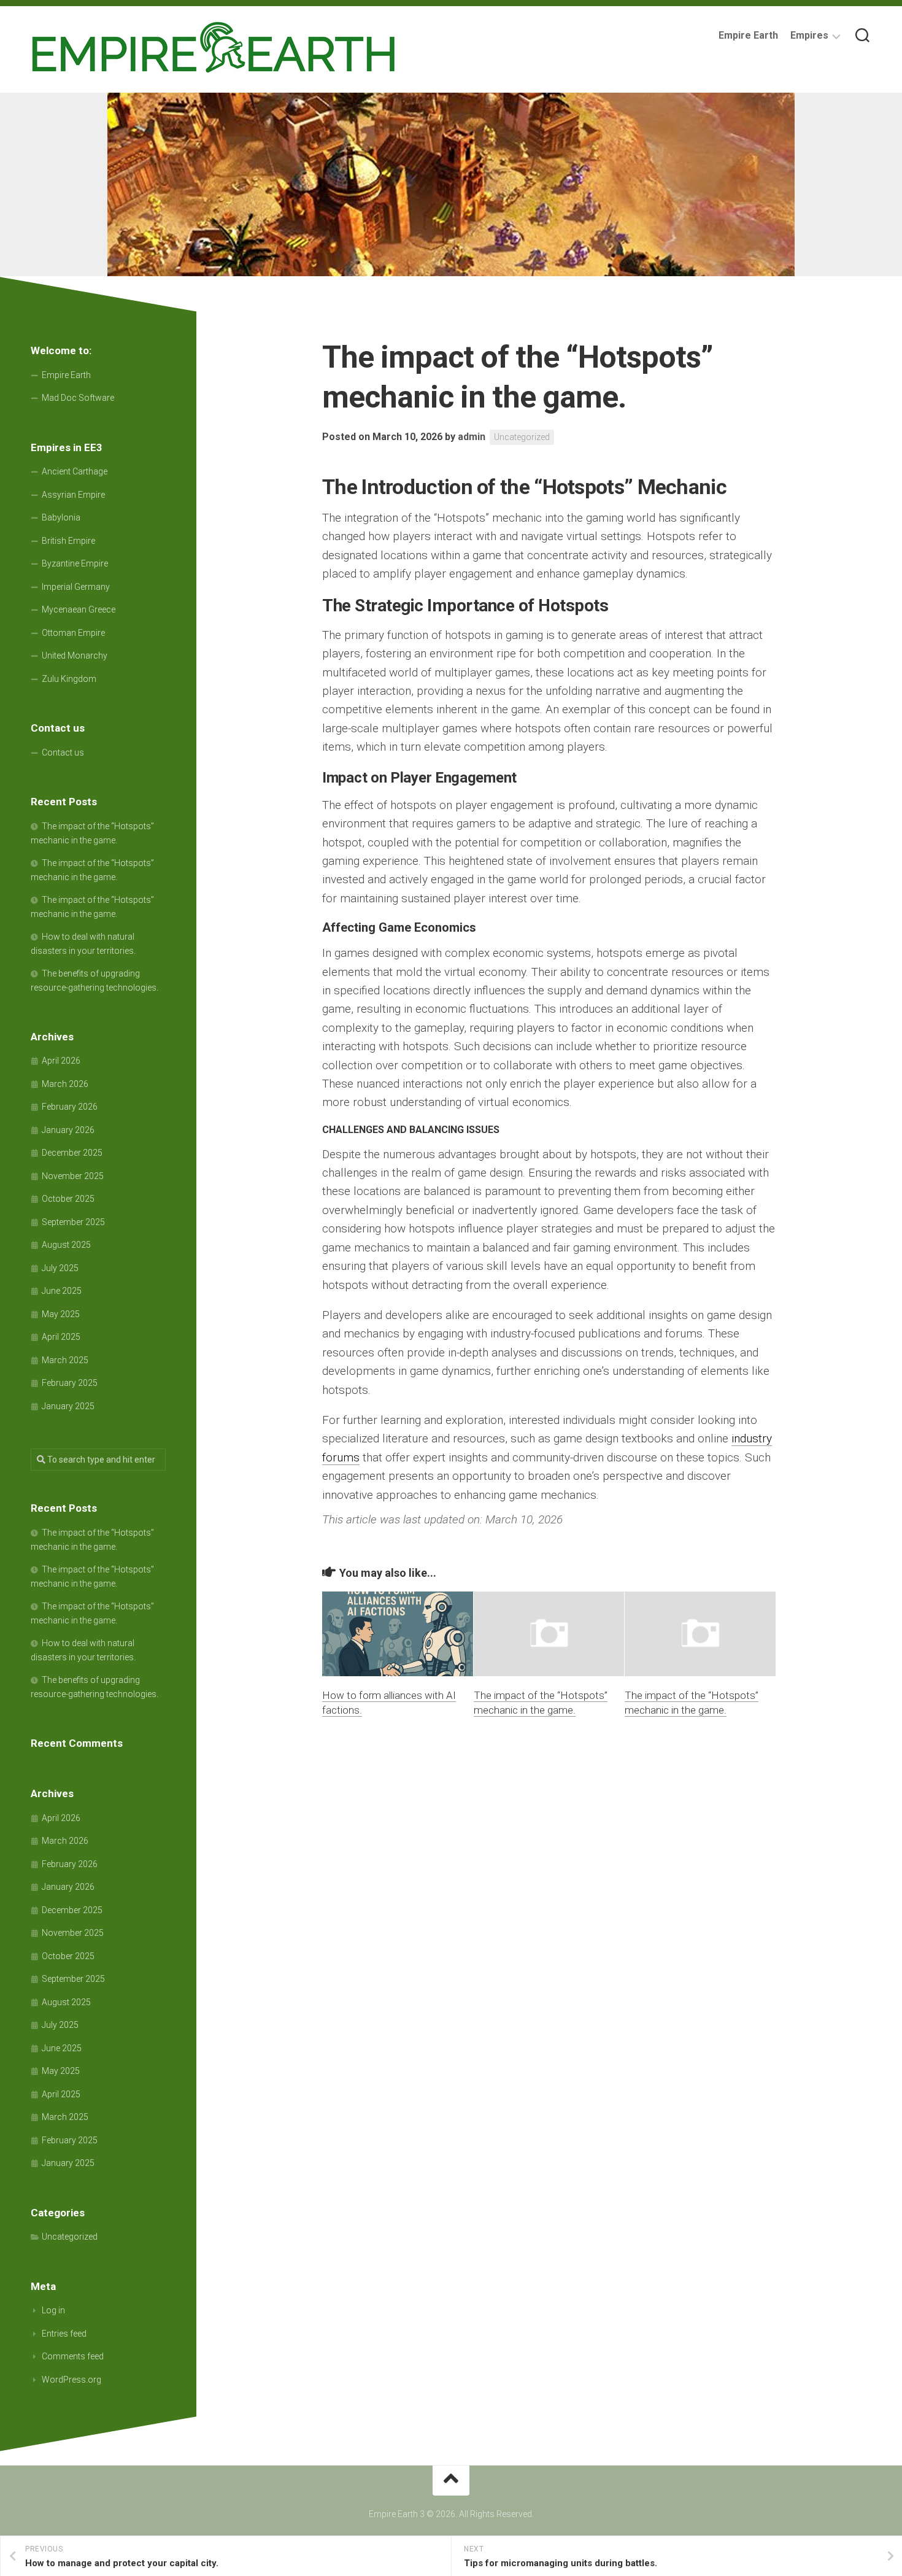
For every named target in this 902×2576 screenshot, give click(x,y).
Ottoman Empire (73, 633)
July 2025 (60, 1268)
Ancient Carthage (75, 471)
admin (472, 437)
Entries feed (64, 2334)
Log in (53, 2310)
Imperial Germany (76, 587)
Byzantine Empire (75, 563)
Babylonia (61, 517)
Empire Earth (748, 35)
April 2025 (61, 1337)
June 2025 (62, 1291)
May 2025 (61, 1314)
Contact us (63, 752)
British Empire (68, 541)
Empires (809, 35)
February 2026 (70, 1107)
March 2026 (65, 1084)
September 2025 (73, 1222)
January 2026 (68, 1130)
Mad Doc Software (78, 398)
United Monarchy (75, 656)
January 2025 (68, 1406)
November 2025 (73, 1176)
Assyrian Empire (73, 495)
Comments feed (73, 2356)
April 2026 (61, 1061)
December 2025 (72, 1153)
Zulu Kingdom (69, 679)
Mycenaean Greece (79, 609)
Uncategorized (522, 437)
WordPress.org (71, 2380)
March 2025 (65, 1360)
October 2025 (68, 1199)
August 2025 (66, 1245)
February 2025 (70, 1383)
